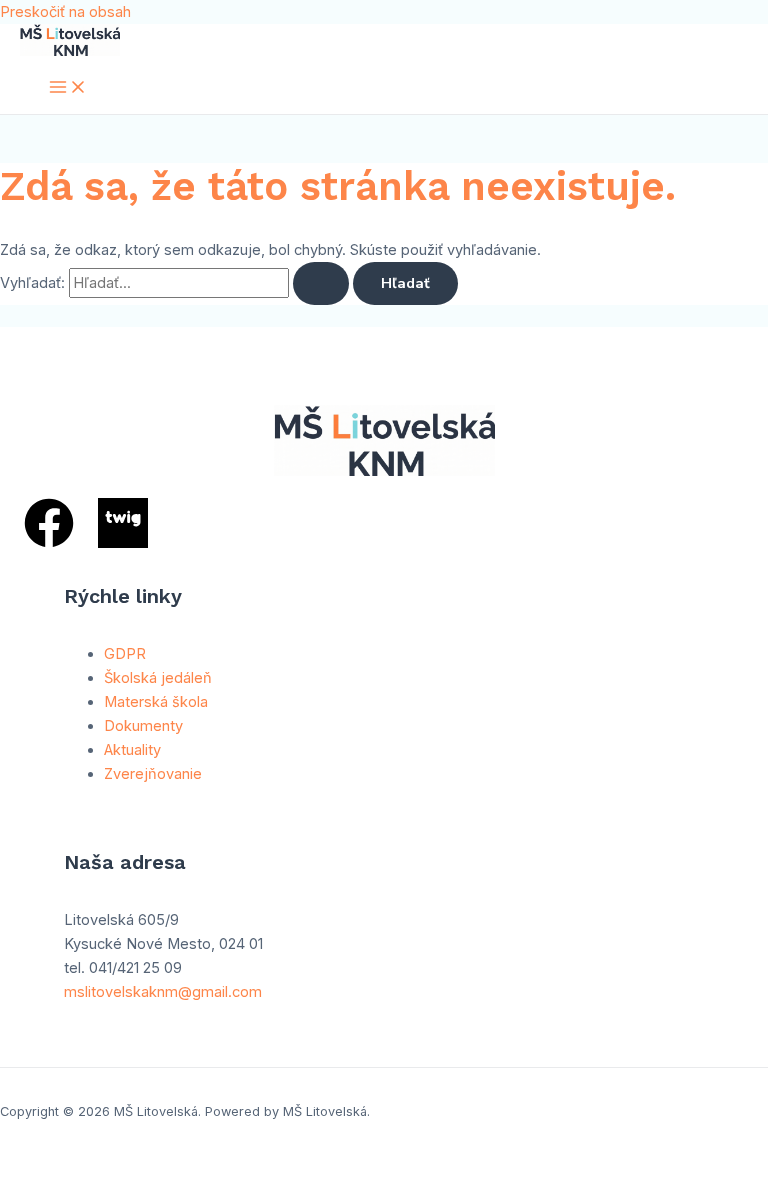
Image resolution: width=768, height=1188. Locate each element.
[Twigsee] (123, 543)
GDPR (125, 654)
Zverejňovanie (153, 774)
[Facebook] (49, 543)
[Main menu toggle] (68, 88)
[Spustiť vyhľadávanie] (321, 283)
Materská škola (156, 702)
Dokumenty (143, 726)
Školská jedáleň (158, 678)
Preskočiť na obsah (65, 12)
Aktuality (132, 750)
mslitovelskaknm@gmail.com (163, 992)
